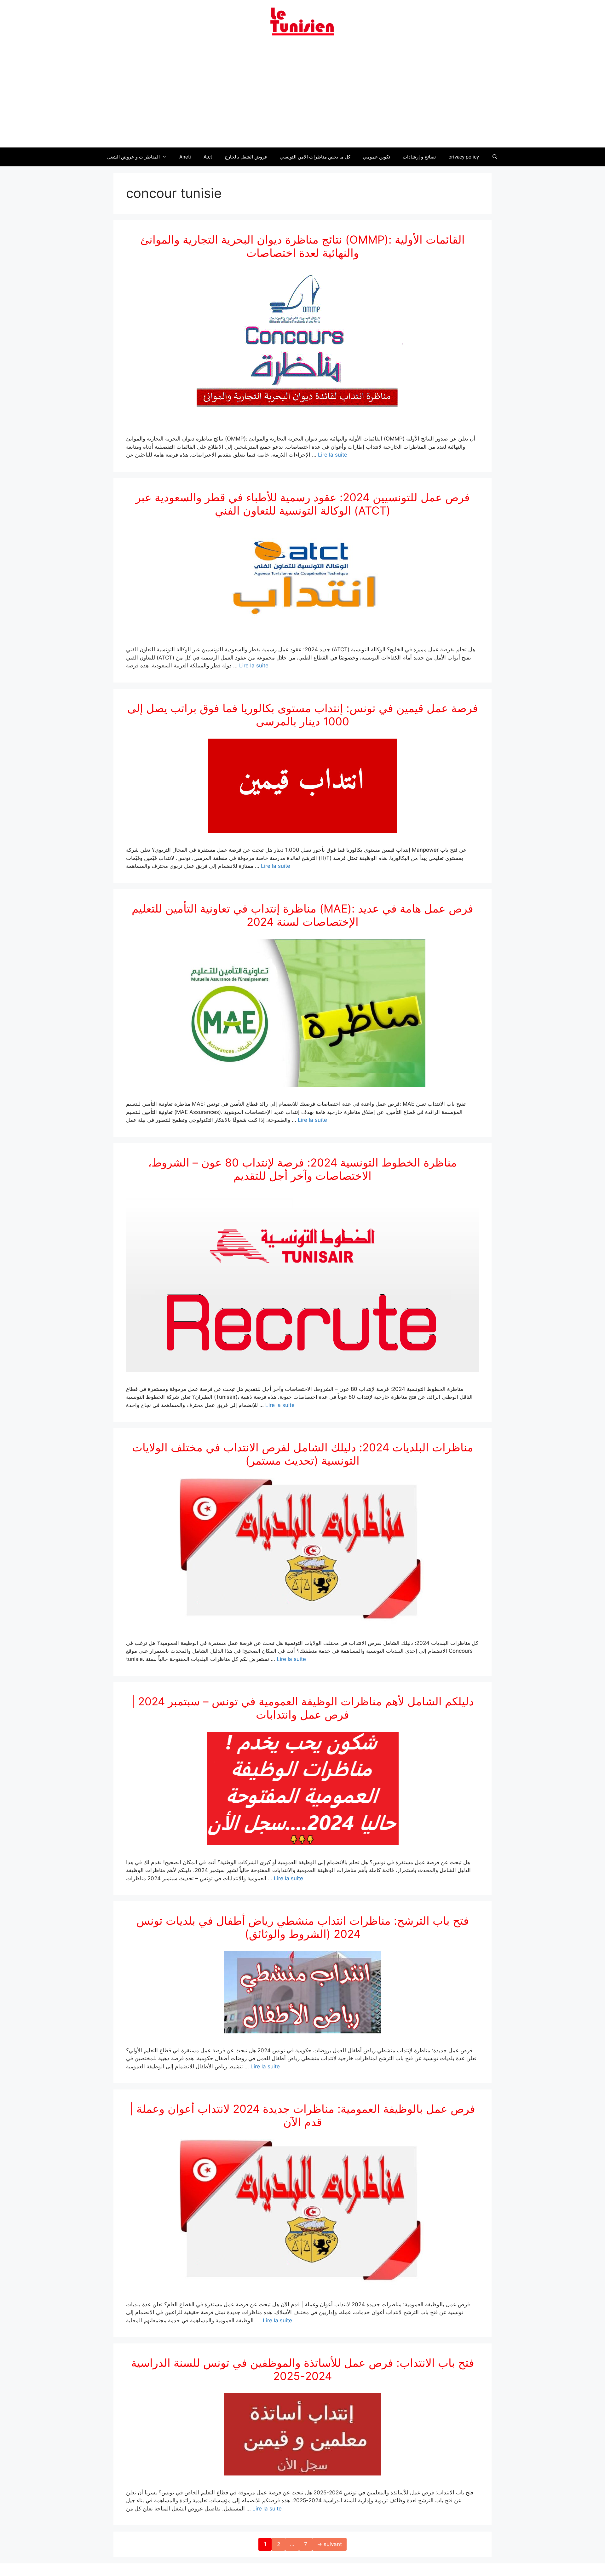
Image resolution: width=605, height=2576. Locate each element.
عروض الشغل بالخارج (246, 157)
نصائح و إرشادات (419, 157)
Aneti (185, 157)
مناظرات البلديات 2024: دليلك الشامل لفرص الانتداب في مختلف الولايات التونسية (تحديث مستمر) (303, 1454)
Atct (208, 157)
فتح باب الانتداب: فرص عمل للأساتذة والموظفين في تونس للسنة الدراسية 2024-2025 (303, 2369)
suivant (329, 2544)
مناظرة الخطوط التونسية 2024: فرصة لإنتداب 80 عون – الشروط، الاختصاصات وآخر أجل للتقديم (302, 1169)
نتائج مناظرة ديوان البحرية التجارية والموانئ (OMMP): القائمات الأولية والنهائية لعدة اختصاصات (302, 246)
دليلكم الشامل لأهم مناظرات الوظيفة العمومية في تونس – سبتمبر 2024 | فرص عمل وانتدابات (303, 1708)
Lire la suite (333, 455)
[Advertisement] (302, 95)
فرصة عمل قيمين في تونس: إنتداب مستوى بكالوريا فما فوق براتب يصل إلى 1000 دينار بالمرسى (303, 715)
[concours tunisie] (302, 21)
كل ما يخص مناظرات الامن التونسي (315, 157)
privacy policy (464, 157)
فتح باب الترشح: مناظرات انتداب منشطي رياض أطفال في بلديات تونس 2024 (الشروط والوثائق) (303, 1927)
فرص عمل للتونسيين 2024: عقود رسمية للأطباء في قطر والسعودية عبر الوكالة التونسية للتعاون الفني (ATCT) (303, 504)
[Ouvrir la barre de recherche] (495, 157)
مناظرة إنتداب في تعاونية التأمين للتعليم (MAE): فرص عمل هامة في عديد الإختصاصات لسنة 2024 (302, 915)
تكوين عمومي (377, 157)
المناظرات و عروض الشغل (133, 157)
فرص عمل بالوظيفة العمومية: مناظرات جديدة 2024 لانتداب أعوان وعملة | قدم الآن (302, 2115)
